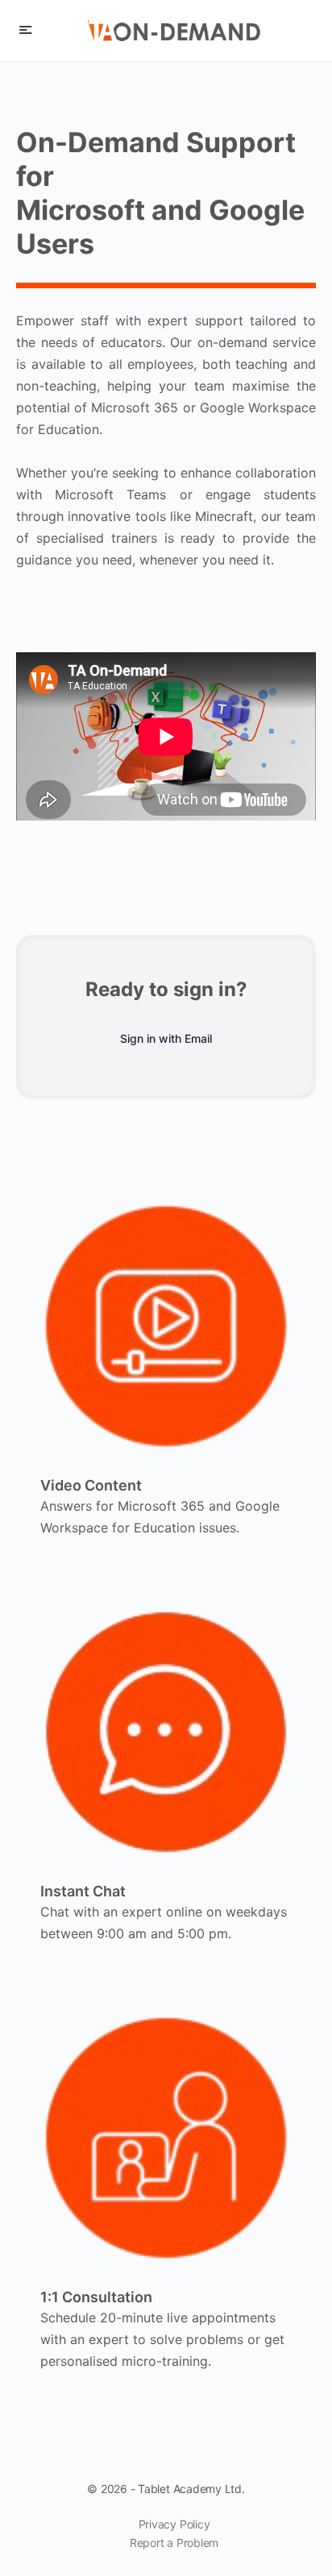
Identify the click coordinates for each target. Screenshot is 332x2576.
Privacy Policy (174, 2524)
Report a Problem (174, 2543)
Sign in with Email (166, 1038)
